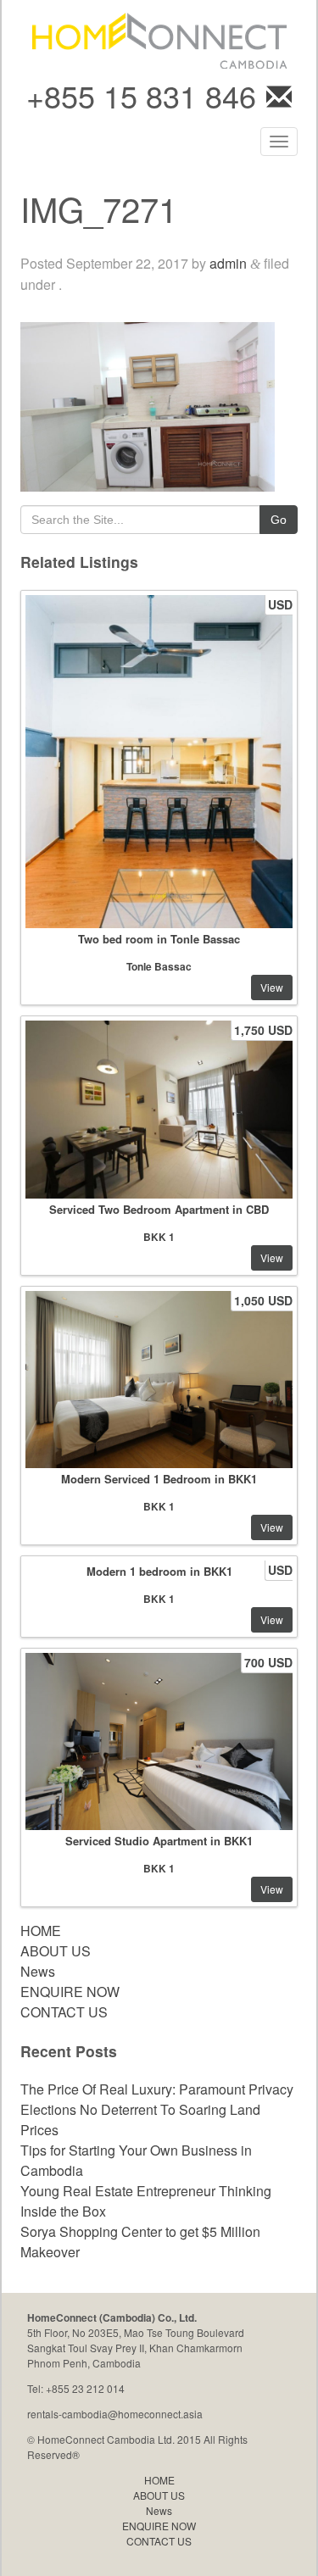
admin (228, 263)
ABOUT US (56, 1951)
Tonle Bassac (159, 966)
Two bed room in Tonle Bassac (159, 939)
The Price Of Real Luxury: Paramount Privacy (157, 2089)
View (272, 987)
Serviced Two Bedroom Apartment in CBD (159, 1209)
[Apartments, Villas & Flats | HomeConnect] (159, 39)
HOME (41, 1931)
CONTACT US (64, 2012)
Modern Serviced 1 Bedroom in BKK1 (159, 1479)
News (38, 1971)
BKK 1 (159, 1237)
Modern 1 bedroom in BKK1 (159, 1571)
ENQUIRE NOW (70, 1992)
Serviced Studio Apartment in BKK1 (159, 1841)
